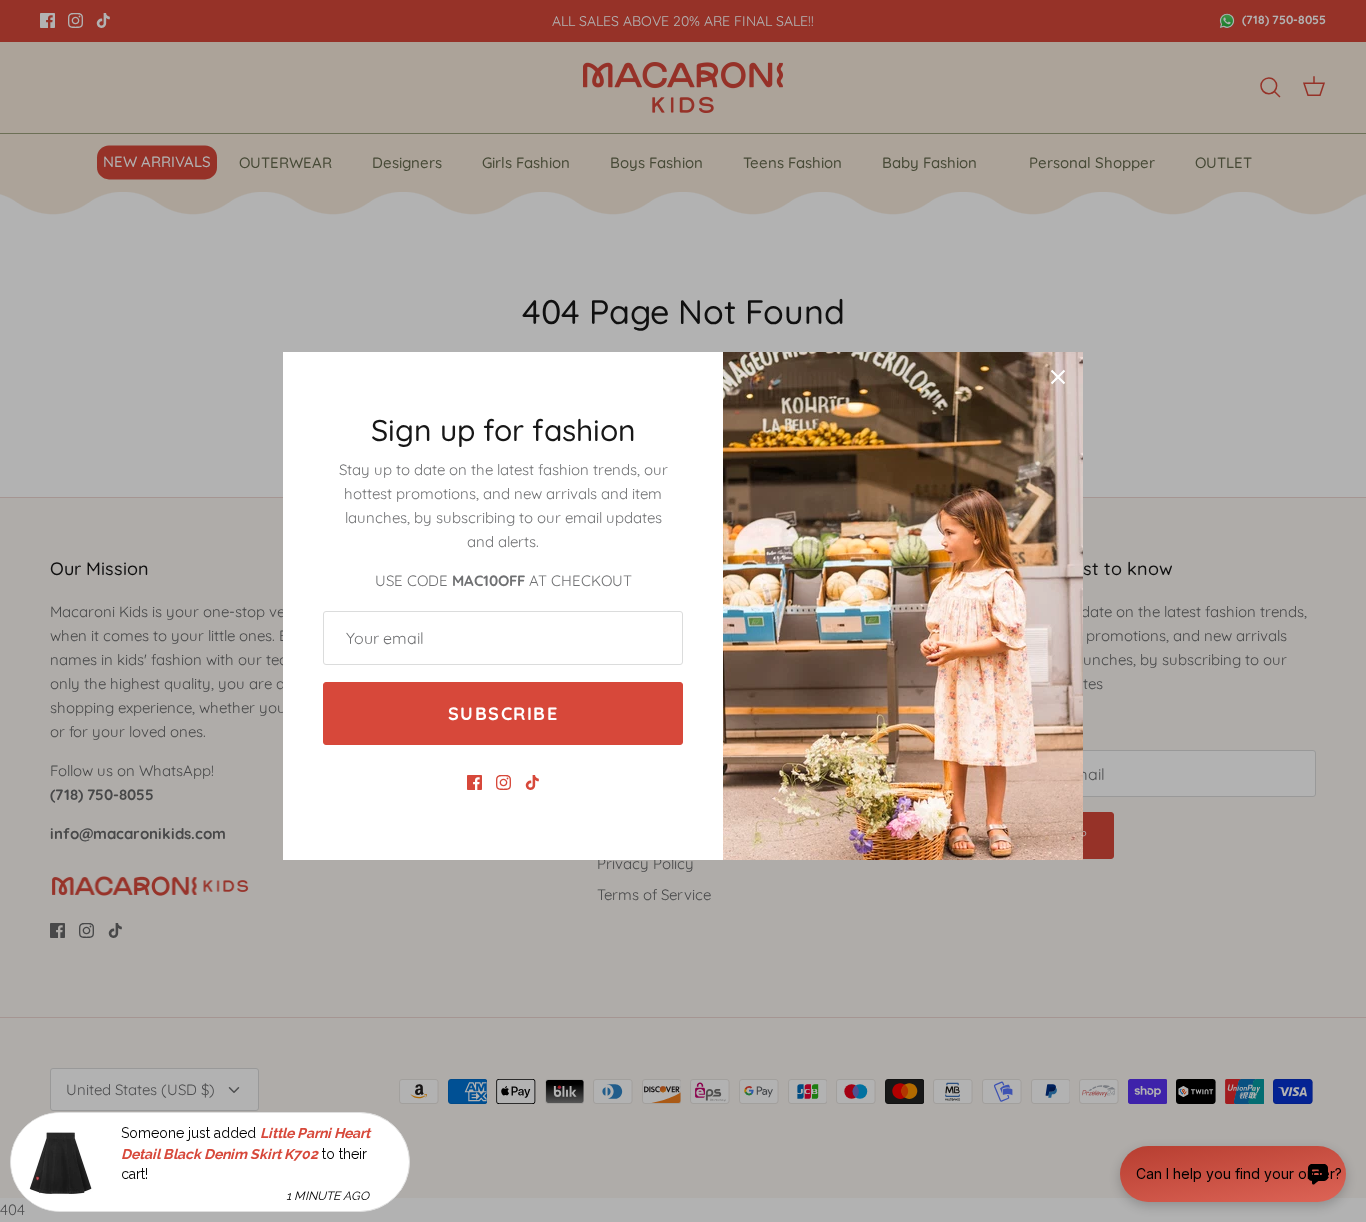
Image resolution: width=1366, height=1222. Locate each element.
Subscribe (503, 713)
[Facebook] (474, 782)
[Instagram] (503, 782)
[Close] (1058, 377)
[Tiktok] (532, 782)
